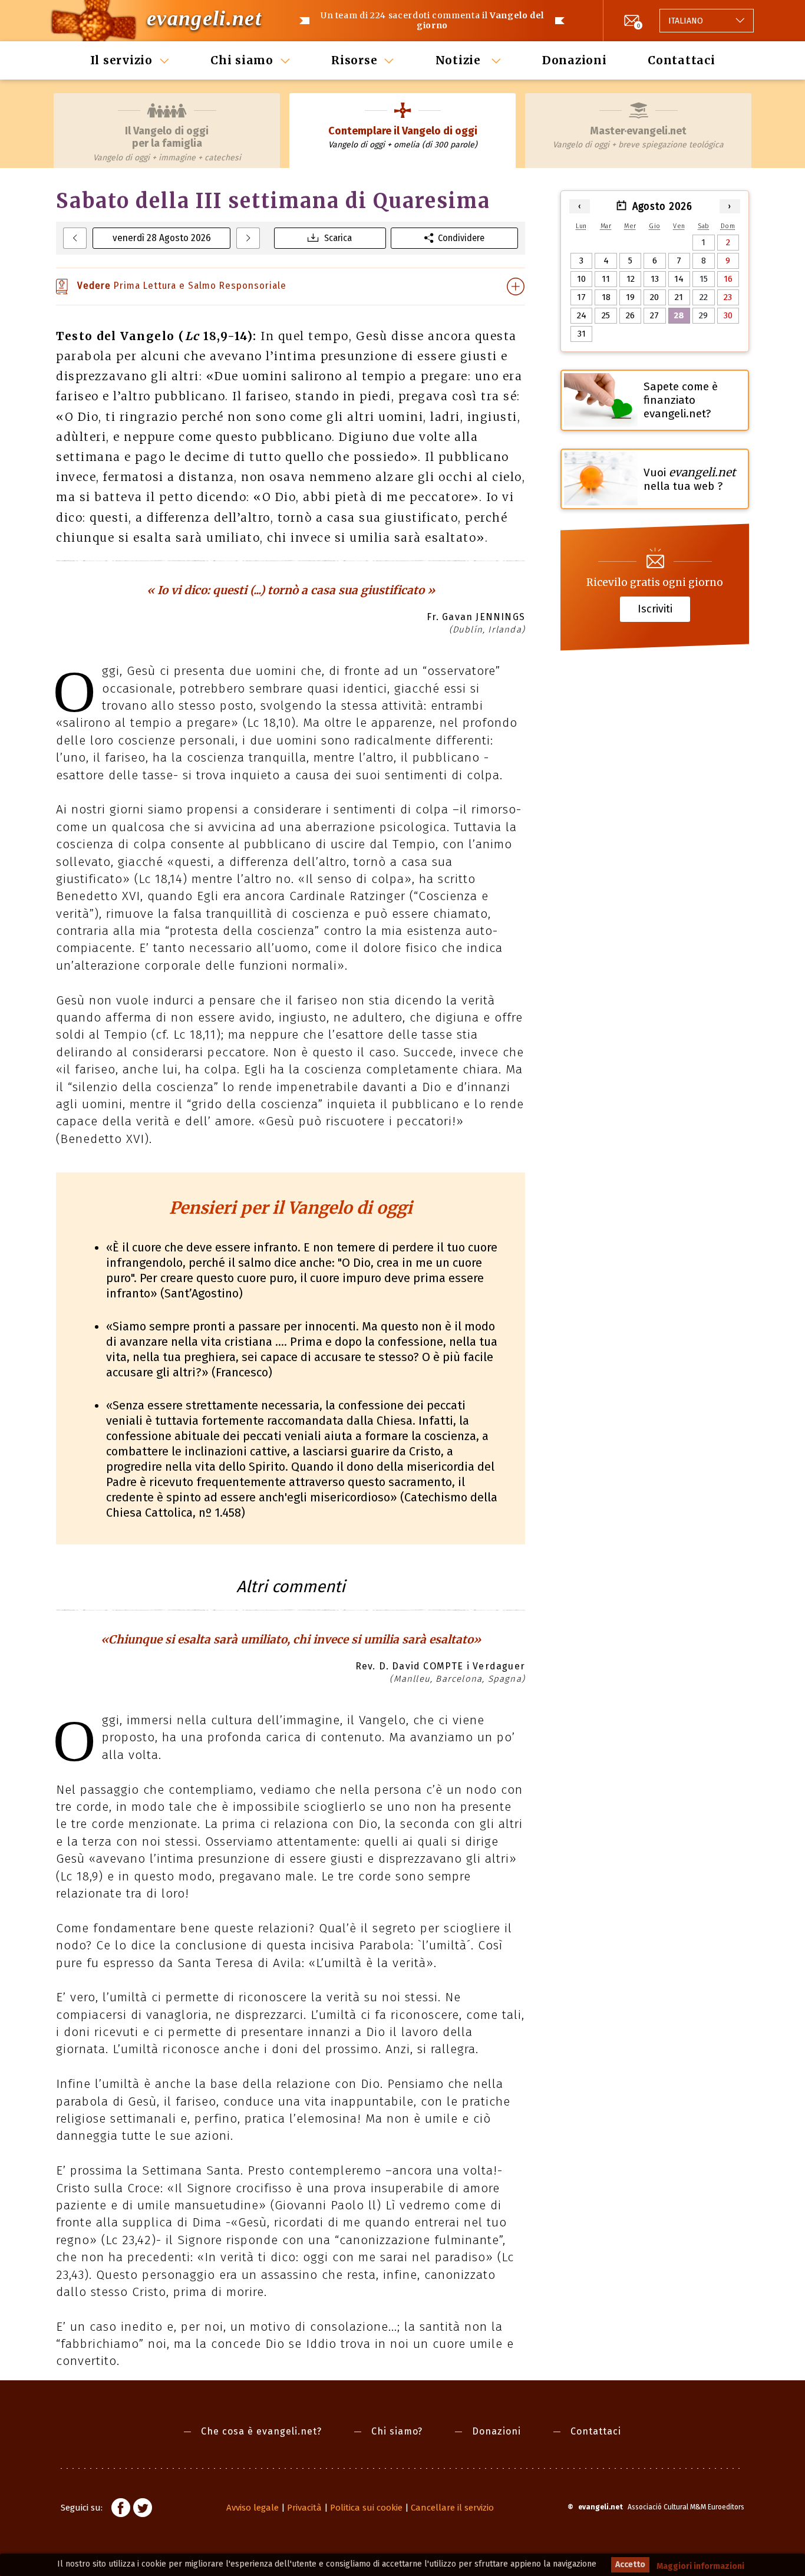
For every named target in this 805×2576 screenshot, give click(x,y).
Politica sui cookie (366, 2508)
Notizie (460, 60)
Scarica (338, 238)
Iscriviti (655, 609)
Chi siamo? (397, 2431)
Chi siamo (242, 60)
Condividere (461, 238)
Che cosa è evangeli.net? (261, 2431)
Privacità (304, 2508)
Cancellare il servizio (452, 2508)
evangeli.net (204, 18)
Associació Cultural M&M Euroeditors (686, 2507)
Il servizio (121, 60)
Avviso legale (253, 2508)
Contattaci (682, 60)
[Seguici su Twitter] (143, 2509)
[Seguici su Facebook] (121, 2509)
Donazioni (575, 60)
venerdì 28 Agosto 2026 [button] (162, 238)
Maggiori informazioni (700, 2566)
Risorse (354, 60)
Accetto (630, 2565)
